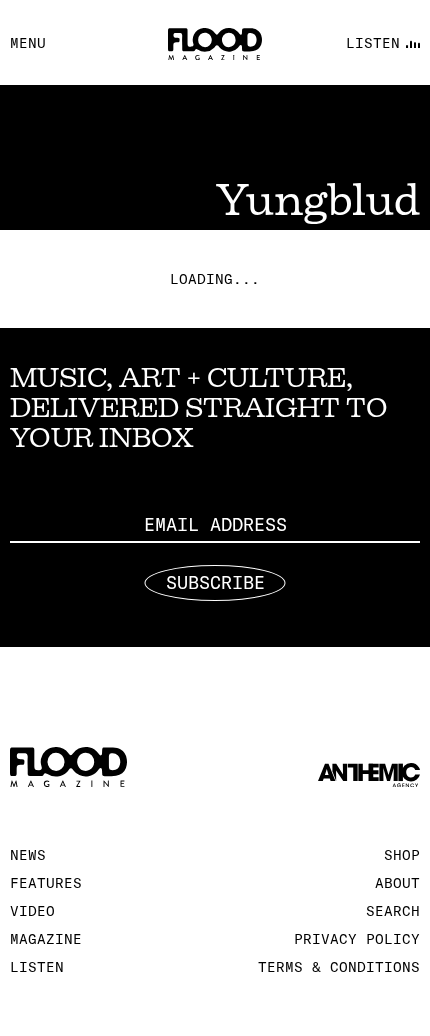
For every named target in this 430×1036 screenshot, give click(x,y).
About (397, 883)
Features (46, 883)
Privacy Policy (357, 939)
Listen (37, 967)
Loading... (215, 279)
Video (32, 911)
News (28, 855)
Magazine (46, 939)
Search (393, 911)
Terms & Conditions (339, 967)
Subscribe (215, 582)
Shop (402, 855)
